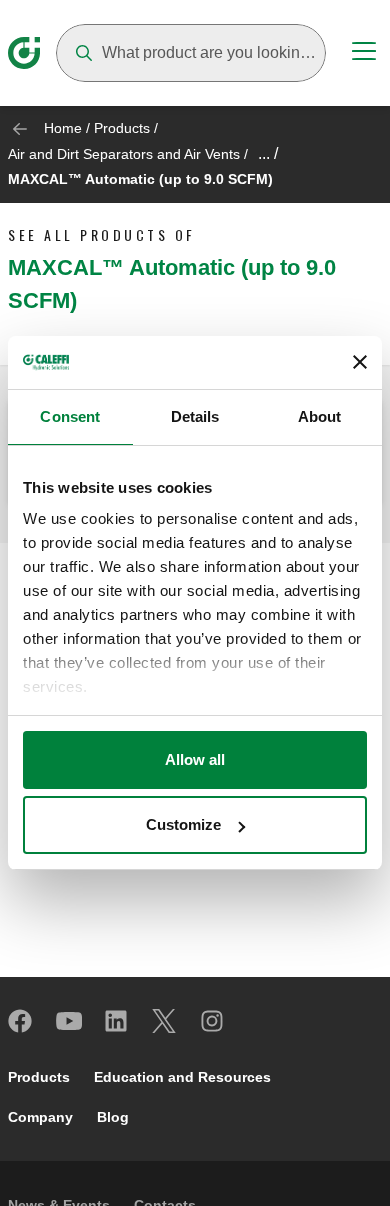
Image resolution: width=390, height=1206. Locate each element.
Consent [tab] (70, 416)
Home (63, 128)
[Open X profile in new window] (165, 1021)
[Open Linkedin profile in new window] (117, 1021)
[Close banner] (360, 362)
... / (268, 153)
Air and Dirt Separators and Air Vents (124, 154)
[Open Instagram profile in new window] (213, 1021)
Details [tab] (195, 416)
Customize (183, 824)
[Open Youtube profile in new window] (69, 1021)
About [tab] (320, 416)
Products (122, 128)
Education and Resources (182, 1077)
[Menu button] (364, 54)
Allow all (195, 759)
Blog (113, 1117)
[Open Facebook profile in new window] (21, 1021)
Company (40, 1117)
